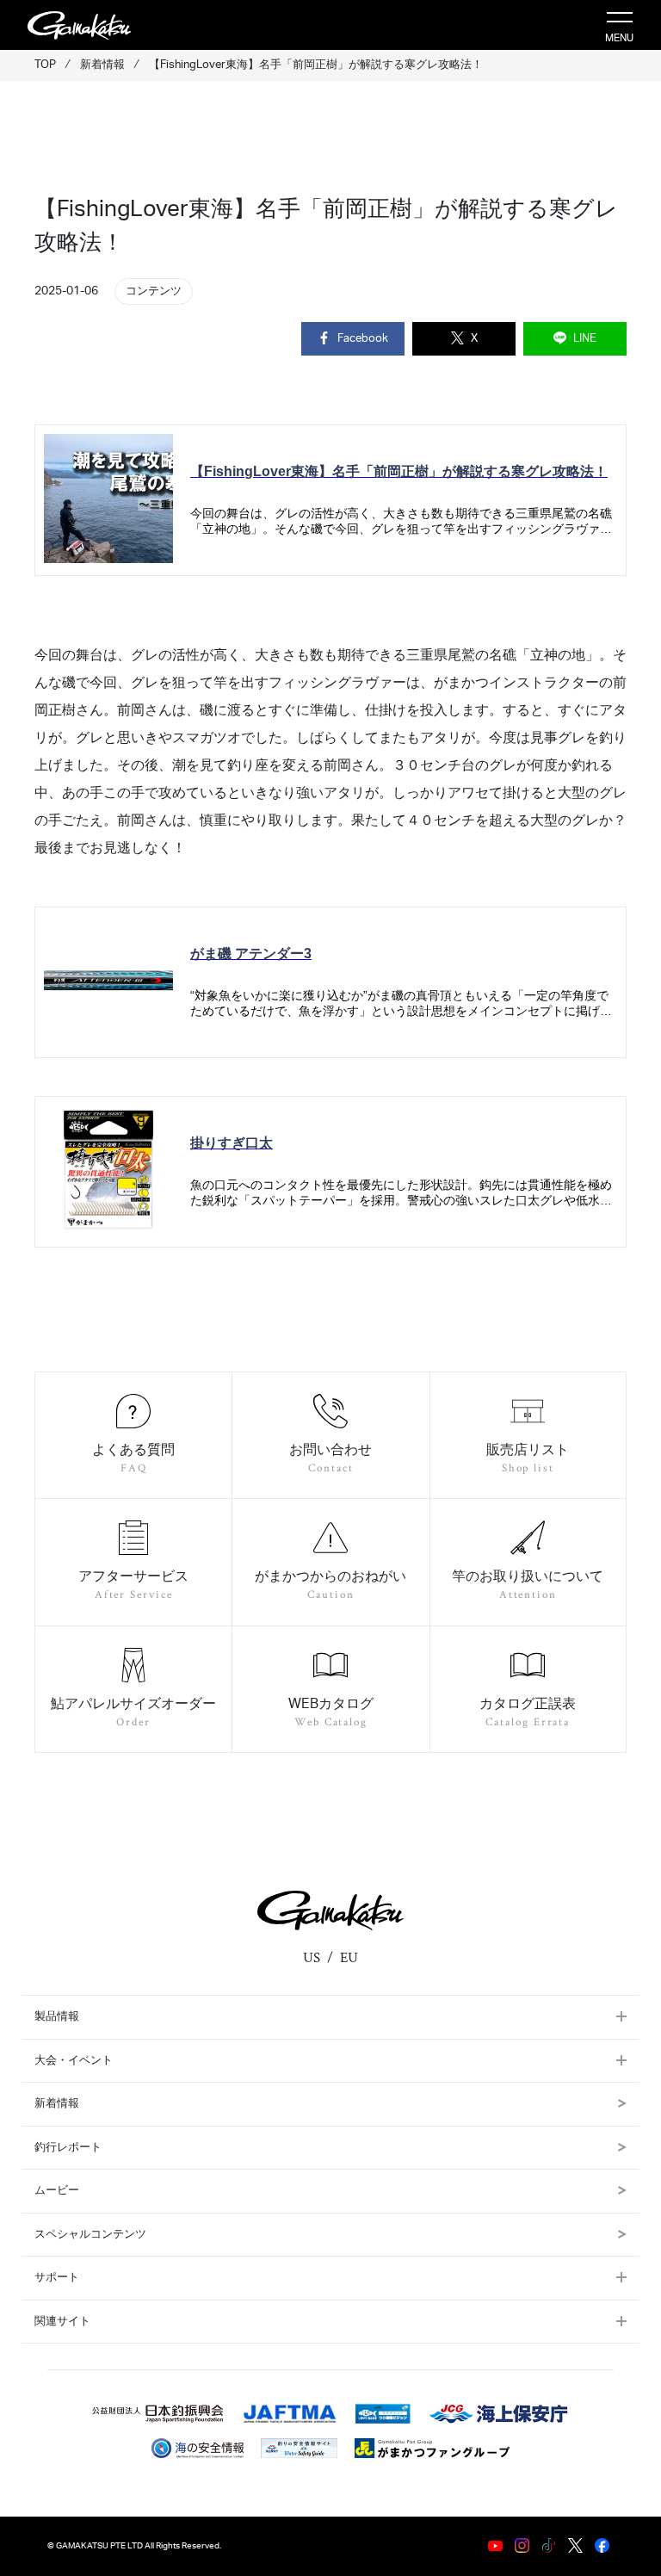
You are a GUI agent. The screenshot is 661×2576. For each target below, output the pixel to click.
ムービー (57, 2191)
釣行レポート (68, 2148)
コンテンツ (154, 291)
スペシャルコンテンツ (90, 2235)
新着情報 (57, 2104)
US (312, 1958)
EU (349, 1958)
